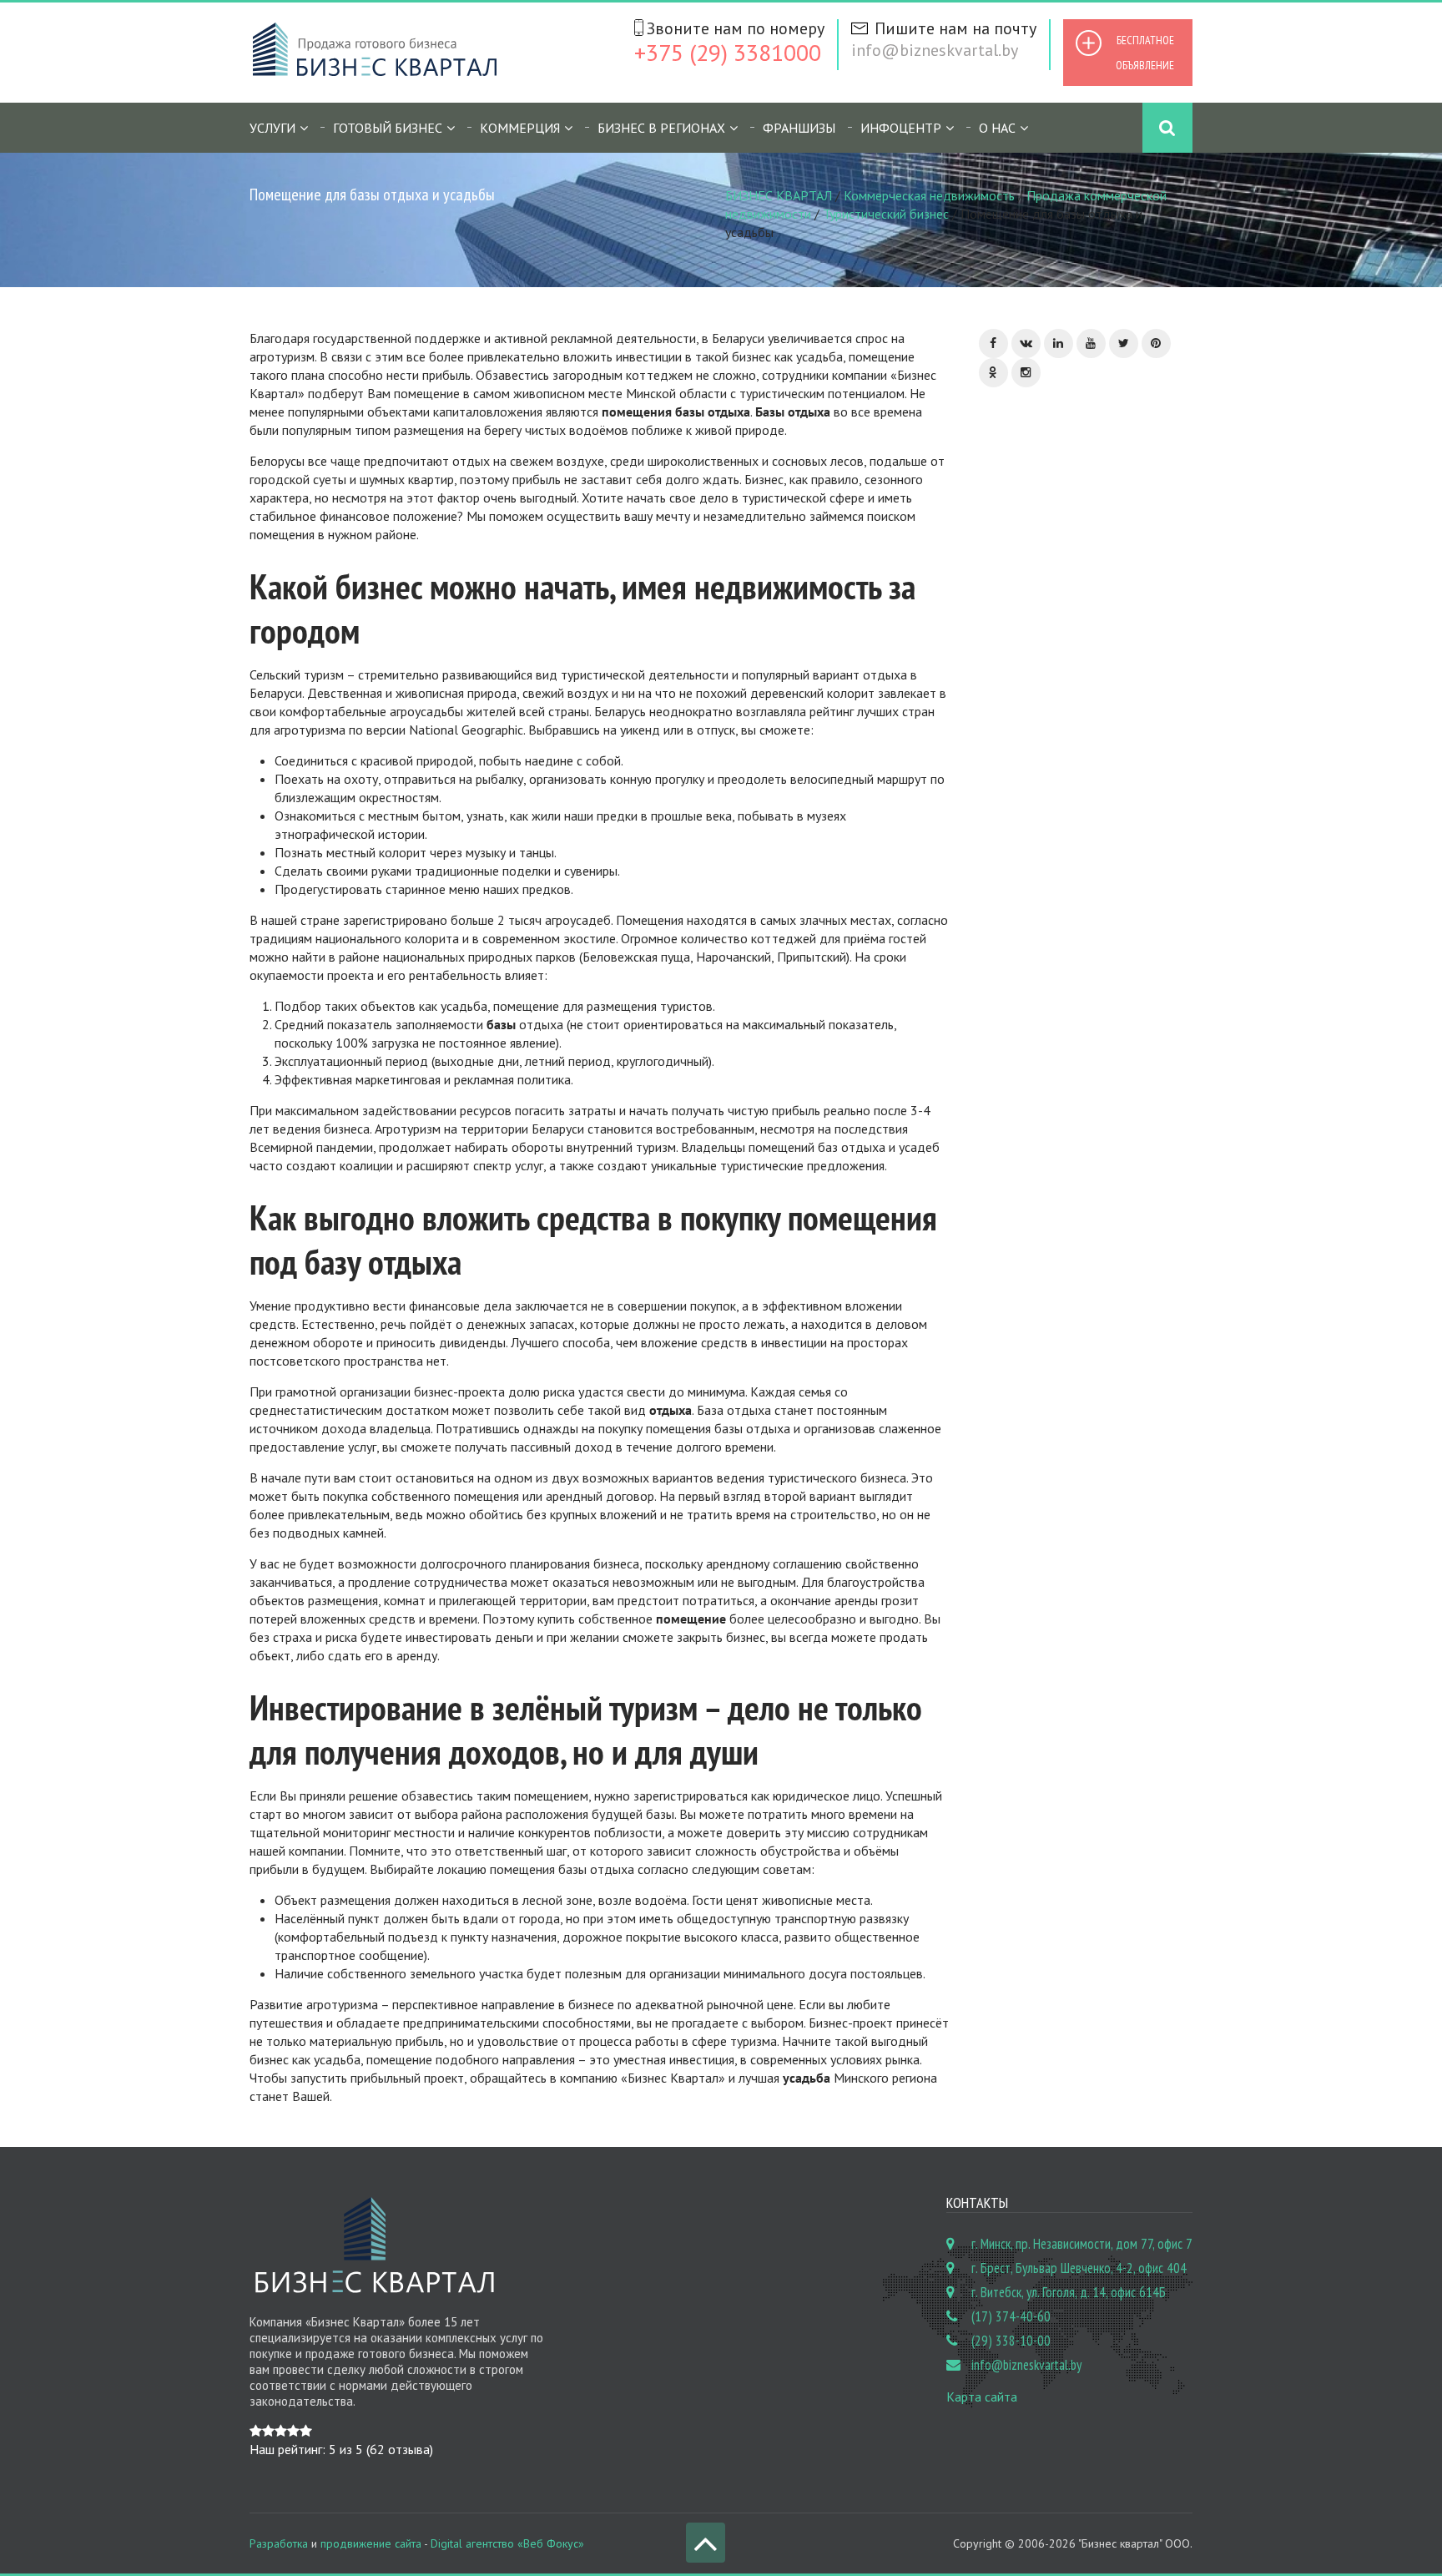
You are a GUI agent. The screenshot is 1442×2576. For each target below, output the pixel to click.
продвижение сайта (371, 2543)
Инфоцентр (901, 128)
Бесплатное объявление (1145, 53)
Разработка (279, 2543)
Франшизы (799, 128)
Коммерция (520, 128)
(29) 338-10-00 (1011, 2341)
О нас (997, 128)
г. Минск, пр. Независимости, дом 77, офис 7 (1082, 2244)
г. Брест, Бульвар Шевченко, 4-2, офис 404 (1079, 2268)
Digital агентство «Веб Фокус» (507, 2543)
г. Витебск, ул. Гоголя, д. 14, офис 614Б (1069, 2292)
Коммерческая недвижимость (929, 195)
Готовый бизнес (388, 128)
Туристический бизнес (886, 214)
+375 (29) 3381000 (728, 52)
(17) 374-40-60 (1011, 2316)
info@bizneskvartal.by (935, 50)
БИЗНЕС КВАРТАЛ (779, 195)
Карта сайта (982, 2397)
